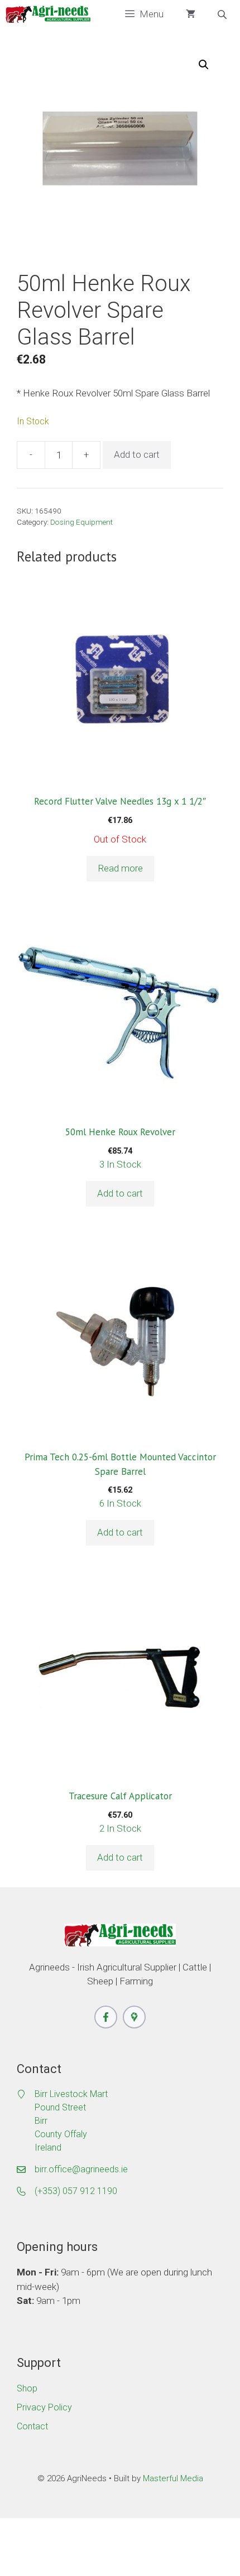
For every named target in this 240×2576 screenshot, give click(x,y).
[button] (204, 65)
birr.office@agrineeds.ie (81, 2169)
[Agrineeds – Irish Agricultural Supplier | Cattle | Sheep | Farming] (48, 14)
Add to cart (137, 454)
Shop (27, 2388)
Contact (32, 2426)
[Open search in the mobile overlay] (223, 14)
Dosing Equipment (81, 522)
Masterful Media (173, 2478)
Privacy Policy (44, 2407)
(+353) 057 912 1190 (76, 2191)
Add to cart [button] (120, 1193)
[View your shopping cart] (191, 14)
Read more (120, 868)
